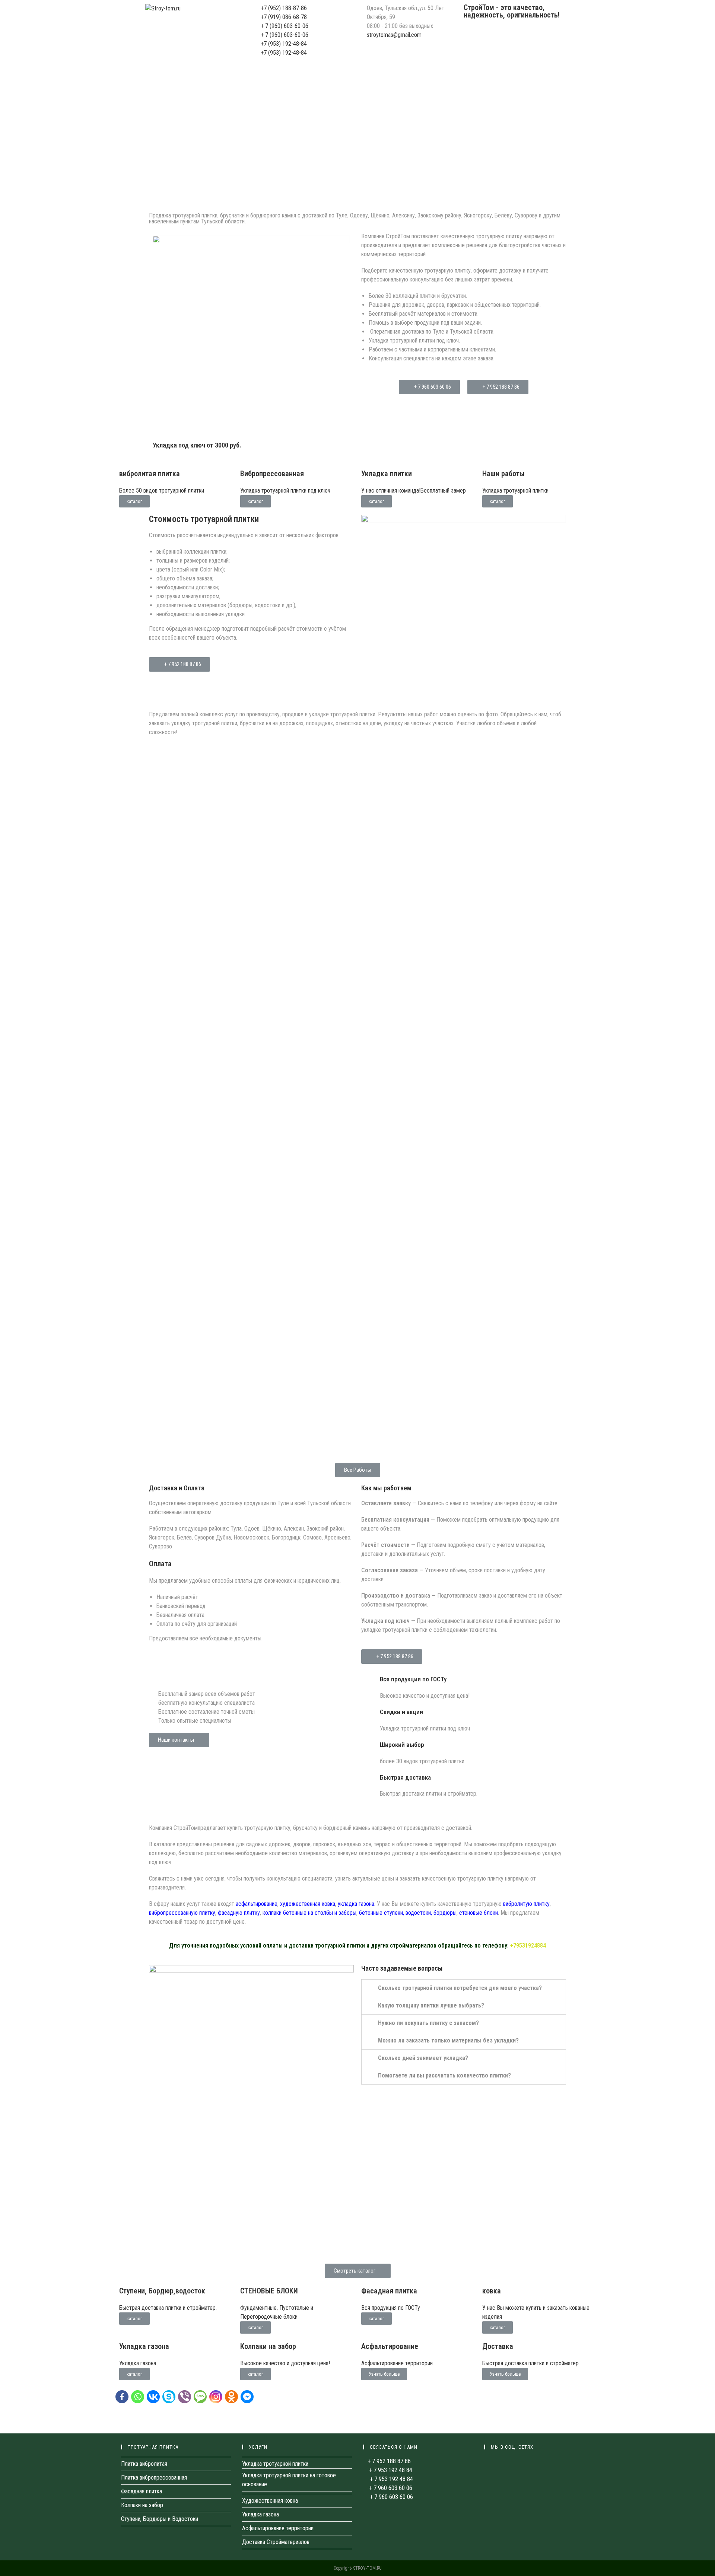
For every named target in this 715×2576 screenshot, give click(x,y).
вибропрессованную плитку (182, 1913)
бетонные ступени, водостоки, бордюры (408, 1913)
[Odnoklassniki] (233, 2399)
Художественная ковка (270, 2501)
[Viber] (186, 2399)
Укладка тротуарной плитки (275, 2464)
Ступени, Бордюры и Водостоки (160, 2519)
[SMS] (201, 2399)
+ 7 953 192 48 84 (390, 2470)
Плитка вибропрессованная (154, 2478)
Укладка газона (260, 2514)
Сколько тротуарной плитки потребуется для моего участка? (460, 1988)
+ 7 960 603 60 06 (390, 2488)
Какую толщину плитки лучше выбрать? (431, 2005)
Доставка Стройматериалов (276, 2542)
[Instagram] (217, 2399)
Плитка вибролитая (144, 2464)
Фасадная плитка (142, 2491)
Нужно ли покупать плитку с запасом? (428, 2023)
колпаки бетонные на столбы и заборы (309, 1913)
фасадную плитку (239, 1913)
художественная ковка (308, 1904)
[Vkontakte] (155, 2399)
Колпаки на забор (142, 2505)
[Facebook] (123, 2399)
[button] (429, 387)
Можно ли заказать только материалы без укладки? (448, 2040)
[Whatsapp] (139, 2399)
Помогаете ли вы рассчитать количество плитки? (444, 2075)
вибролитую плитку (526, 1904)
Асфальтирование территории (278, 2528)
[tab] (464, 1988)
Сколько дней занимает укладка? (423, 2058)
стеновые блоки (479, 1913)
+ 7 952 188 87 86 (389, 2461)
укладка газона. (357, 1904)
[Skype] (170, 2399)
